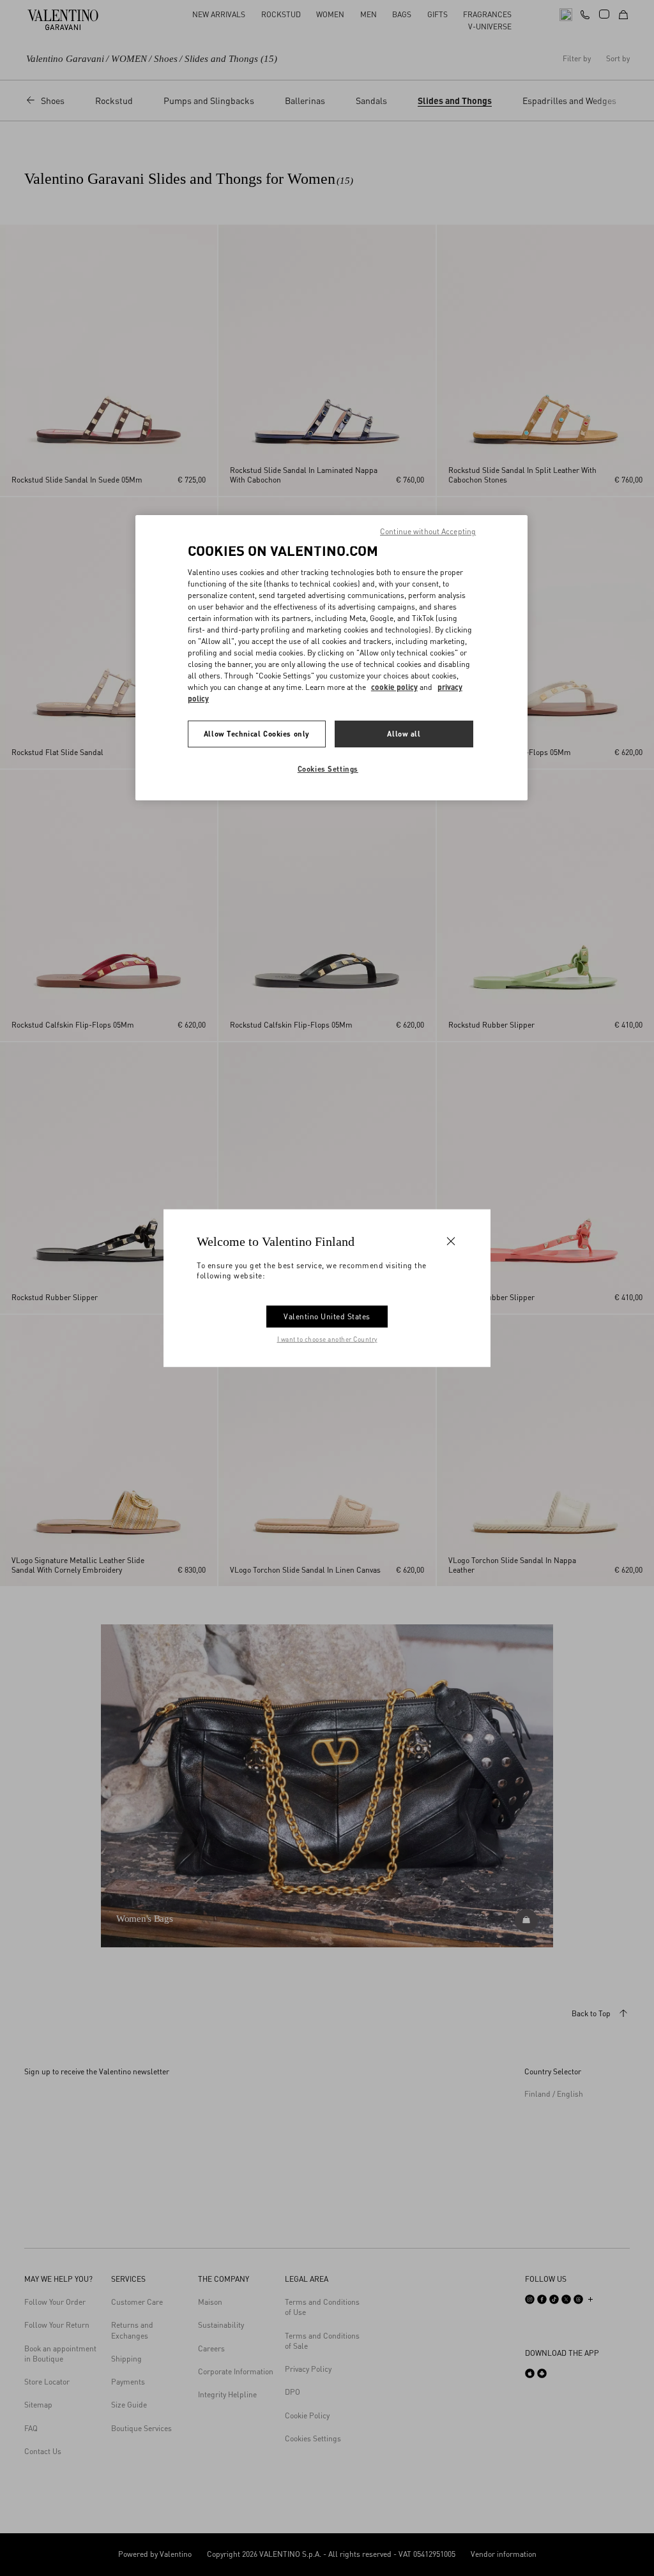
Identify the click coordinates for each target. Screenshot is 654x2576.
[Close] (451, 1241)
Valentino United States (327, 1316)
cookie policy (394, 687)
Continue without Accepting (428, 531)
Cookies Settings (328, 769)
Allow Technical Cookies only (257, 734)
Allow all (404, 734)
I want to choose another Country (327, 1338)
